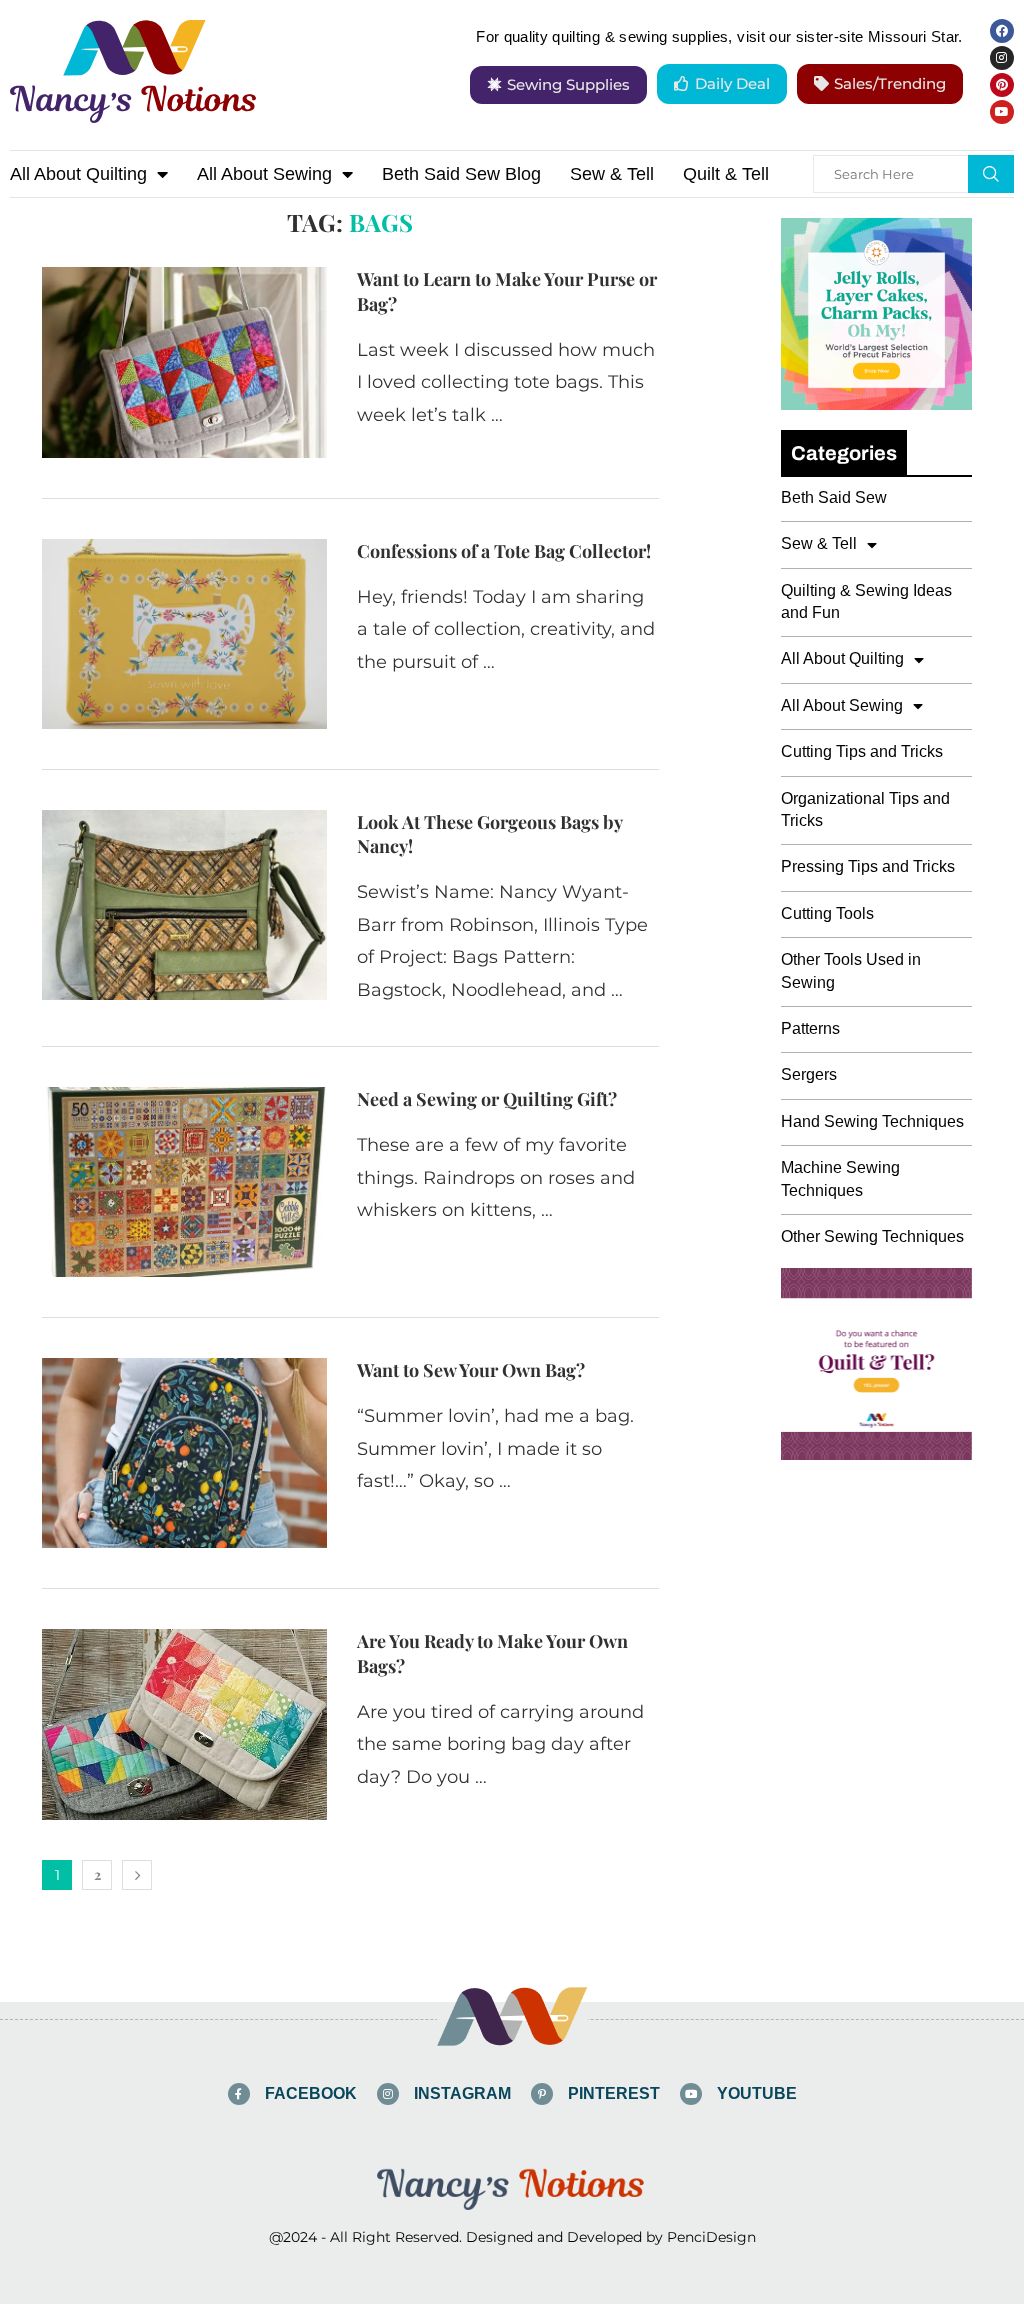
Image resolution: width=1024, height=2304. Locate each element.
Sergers (809, 1074)
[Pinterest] (1002, 85)
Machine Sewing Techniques (840, 1178)
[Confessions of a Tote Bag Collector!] (184, 634)
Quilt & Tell (726, 174)
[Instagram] (1002, 58)
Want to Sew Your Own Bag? (471, 1370)
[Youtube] (1002, 112)
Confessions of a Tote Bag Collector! (504, 551)
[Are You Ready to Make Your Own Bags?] (184, 1724)
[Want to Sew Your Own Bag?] (184, 1453)
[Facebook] (1002, 31)
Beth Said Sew (834, 497)
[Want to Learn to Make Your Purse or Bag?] (184, 362)
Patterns (810, 1028)
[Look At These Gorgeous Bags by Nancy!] (184, 905)
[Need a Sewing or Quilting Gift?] (184, 1182)
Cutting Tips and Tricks (862, 751)
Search (991, 174)
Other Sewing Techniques (872, 1236)
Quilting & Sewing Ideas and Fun (866, 601)
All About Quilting (78, 174)
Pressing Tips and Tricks (868, 866)
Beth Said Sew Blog (461, 174)
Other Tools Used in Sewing (851, 970)
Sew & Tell (612, 174)
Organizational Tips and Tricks (865, 809)
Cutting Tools (827, 913)
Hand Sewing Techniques (872, 1121)
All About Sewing (264, 174)
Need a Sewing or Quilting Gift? (487, 1099)
